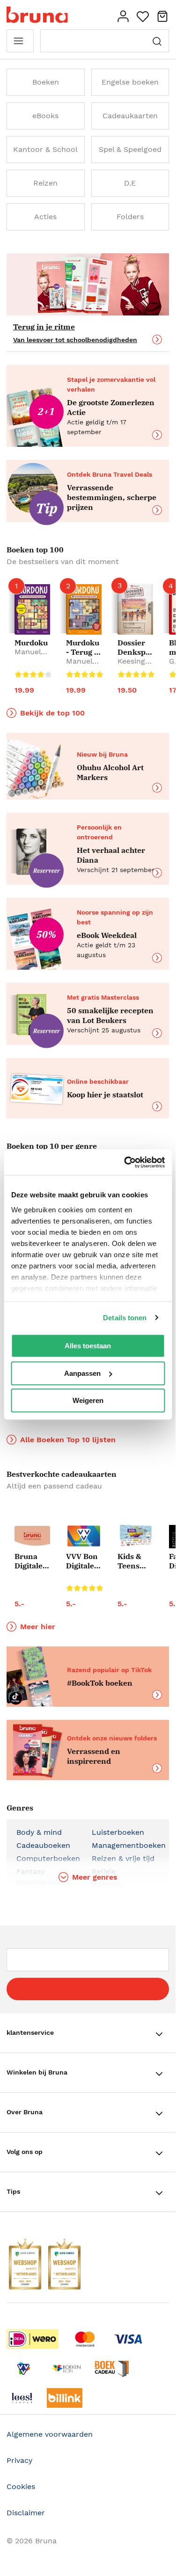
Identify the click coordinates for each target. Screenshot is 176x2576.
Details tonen (125, 1318)
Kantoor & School (45, 149)
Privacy (19, 2460)
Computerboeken (48, 1858)
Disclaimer (26, 2513)
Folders (130, 217)
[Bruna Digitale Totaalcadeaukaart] (32, 1537)
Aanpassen (82, 1373)
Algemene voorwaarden (50, 2434)
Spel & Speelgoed (130, 149)
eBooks (45, 116)
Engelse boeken (130, 82)
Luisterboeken (118, 1832)
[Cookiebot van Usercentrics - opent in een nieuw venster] (125, 1162)
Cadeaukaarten (130, 116)
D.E (130, 183)
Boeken (46, 82)
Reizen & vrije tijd (123, 1858)
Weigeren (88, 1400)
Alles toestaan (88, 1346)
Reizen (45, 183)
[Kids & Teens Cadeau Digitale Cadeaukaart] (135, 1536)
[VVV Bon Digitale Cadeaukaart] (84, 1536)
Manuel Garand (28, 656)
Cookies (21, 2487)
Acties (45, 217)
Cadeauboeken (43, 1845)
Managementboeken (129, 1845)
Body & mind (39, 1832)
